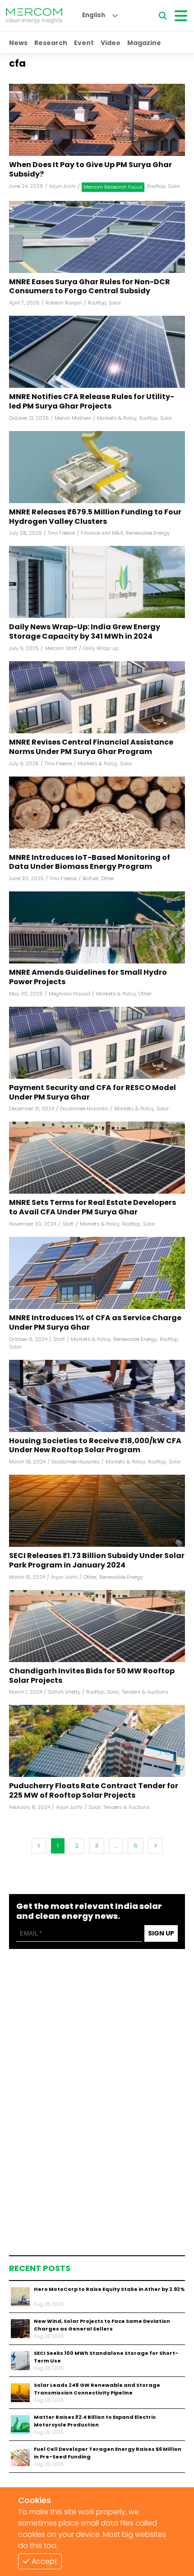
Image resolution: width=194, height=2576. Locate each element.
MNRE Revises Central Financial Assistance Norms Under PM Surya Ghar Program (91, 747)
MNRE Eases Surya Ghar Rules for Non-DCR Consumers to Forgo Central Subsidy (90, 287)
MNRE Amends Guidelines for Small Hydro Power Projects (88, 977)
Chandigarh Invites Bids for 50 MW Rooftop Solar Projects (92, 1676)
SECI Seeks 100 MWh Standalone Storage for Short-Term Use (106, 2357)
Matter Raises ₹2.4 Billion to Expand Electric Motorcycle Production (95, 2421)
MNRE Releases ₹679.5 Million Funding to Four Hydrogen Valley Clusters (95, 517)
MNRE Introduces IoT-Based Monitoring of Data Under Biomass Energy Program (90, 863)
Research (51, 43)
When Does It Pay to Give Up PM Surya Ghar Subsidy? (90, 170)
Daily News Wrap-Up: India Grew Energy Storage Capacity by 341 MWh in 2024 (85, 632)
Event (84, 43)
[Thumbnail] (20, 2297)
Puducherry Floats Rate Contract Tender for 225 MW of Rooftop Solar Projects (94, 1791)
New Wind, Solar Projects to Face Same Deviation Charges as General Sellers (102, 2325)
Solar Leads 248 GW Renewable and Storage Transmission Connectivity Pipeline (97, 2389)
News (18, 43)
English (94, 15)
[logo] (34, 16)
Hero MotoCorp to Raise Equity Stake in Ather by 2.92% (109, 2289)
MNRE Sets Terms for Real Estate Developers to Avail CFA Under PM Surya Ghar (92, 1208)
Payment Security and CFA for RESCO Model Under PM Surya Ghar (92, 1093)
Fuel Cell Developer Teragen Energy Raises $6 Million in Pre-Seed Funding (108, 2453)
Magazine (144, 43)
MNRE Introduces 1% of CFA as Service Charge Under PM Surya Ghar (95, 1323)
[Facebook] (97, 120)
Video (111, 43)
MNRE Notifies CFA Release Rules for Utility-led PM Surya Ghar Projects (92, 402)
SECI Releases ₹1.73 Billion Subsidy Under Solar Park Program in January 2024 (97, 1561)
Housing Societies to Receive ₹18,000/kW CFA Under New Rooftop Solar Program (95, 1446)
